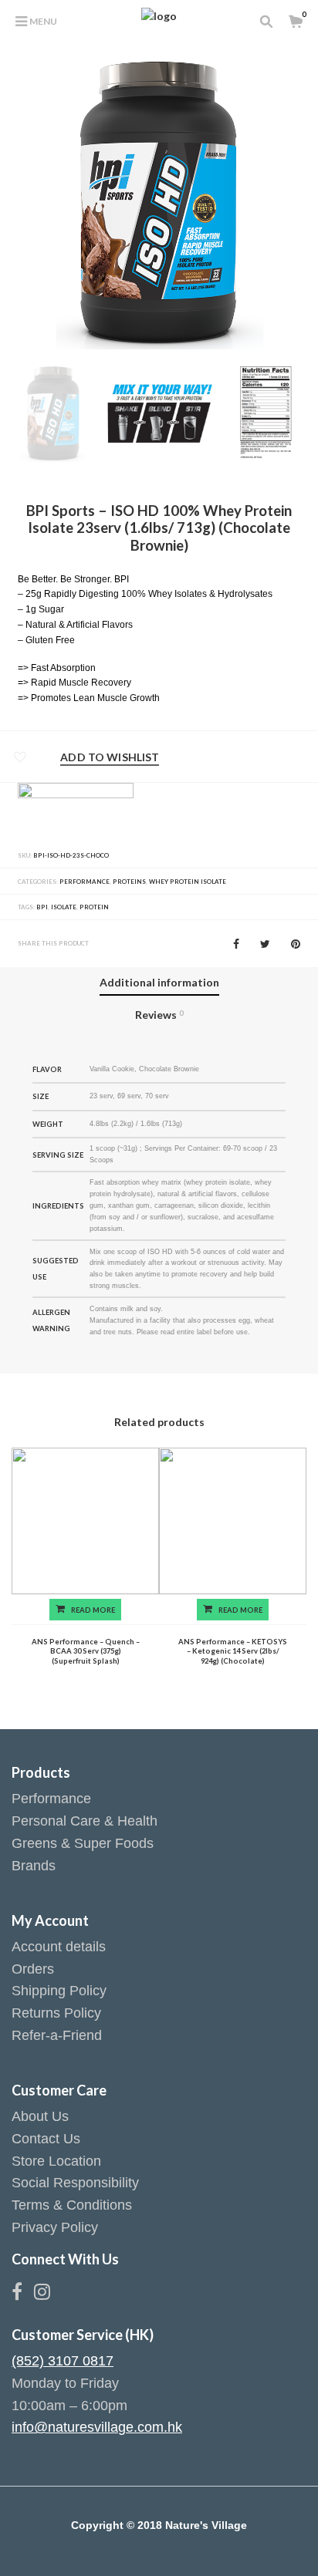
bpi (42, 907)
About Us (40, 2116)
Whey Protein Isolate (188, 882)
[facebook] (23, 2294)
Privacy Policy (55, 2227)
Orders (33, 1969)
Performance (85, 882)
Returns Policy (56, 2013)
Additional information (159, 982)
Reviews (159, 1015)
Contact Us (46, 2139)
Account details (59, 1947)
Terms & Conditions (72, 2205)
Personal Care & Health (85, 1821)
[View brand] (76, 812)
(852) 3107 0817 (63, 2361)
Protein (94, 907)
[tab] (159, 983)
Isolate (64, 907)
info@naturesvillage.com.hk (97, 2427)
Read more (93, 1610)
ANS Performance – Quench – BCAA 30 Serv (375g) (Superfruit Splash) (86, 1651)
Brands (34, 1866)
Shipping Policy (59, 1991)
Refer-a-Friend (57, 2035)
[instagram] (42, 2294)
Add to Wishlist (110, 757)
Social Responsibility (75, 2183)
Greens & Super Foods (83, 1843)
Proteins (129, 882)
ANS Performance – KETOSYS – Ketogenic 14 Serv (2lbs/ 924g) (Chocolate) (233, 1651)
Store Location (56, 2161)
